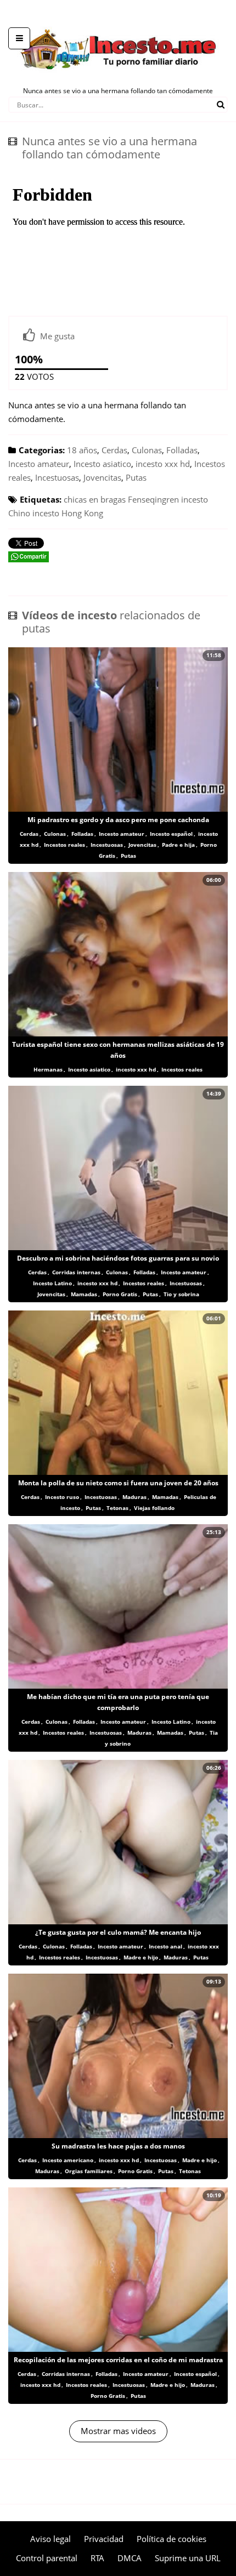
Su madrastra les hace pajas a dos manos (118, 2146)
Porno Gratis (120, 1294)
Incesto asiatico (102, 464)
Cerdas (114, 450)
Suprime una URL (188, 2558)
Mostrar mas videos (118, 2431)
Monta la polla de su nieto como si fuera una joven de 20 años (118, 1483)
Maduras (134, 1497)
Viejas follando (154, 1508)
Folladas (182, 450)
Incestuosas (57, 477)
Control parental (47, 2558)
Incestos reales (64, 845)
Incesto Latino (52, 1283)
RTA (97, 2558)
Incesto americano (68, 2160)
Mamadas (84, 1294)
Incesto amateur (39, 464)
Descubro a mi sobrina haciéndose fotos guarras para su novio (118, 1258)
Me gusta (57, 336)
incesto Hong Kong (68, 513)
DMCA (130, 2558)
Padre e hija (178, 845)
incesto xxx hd (163, 464)
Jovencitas (102, 477)
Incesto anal (165, 1946)
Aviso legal (50, 2539)
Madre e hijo (141, 1957)
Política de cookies (172, 2539)
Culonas (147, 450)
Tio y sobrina (181, 1294)
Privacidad (104, 2539)
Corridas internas (76, 1272)
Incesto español (171, 834)
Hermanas (48, 1069)
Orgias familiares (89, 2171)
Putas (136, 477)
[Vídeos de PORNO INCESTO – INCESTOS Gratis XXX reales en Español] (118, 22)
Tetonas (117, 1508)
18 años (82, 450)
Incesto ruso (62, 1497)
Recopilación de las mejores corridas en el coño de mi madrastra (118, 2360)
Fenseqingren (153, 499)
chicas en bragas (95, 499)
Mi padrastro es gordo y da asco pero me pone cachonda (118, 820)
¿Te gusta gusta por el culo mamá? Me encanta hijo (118, 1932)
